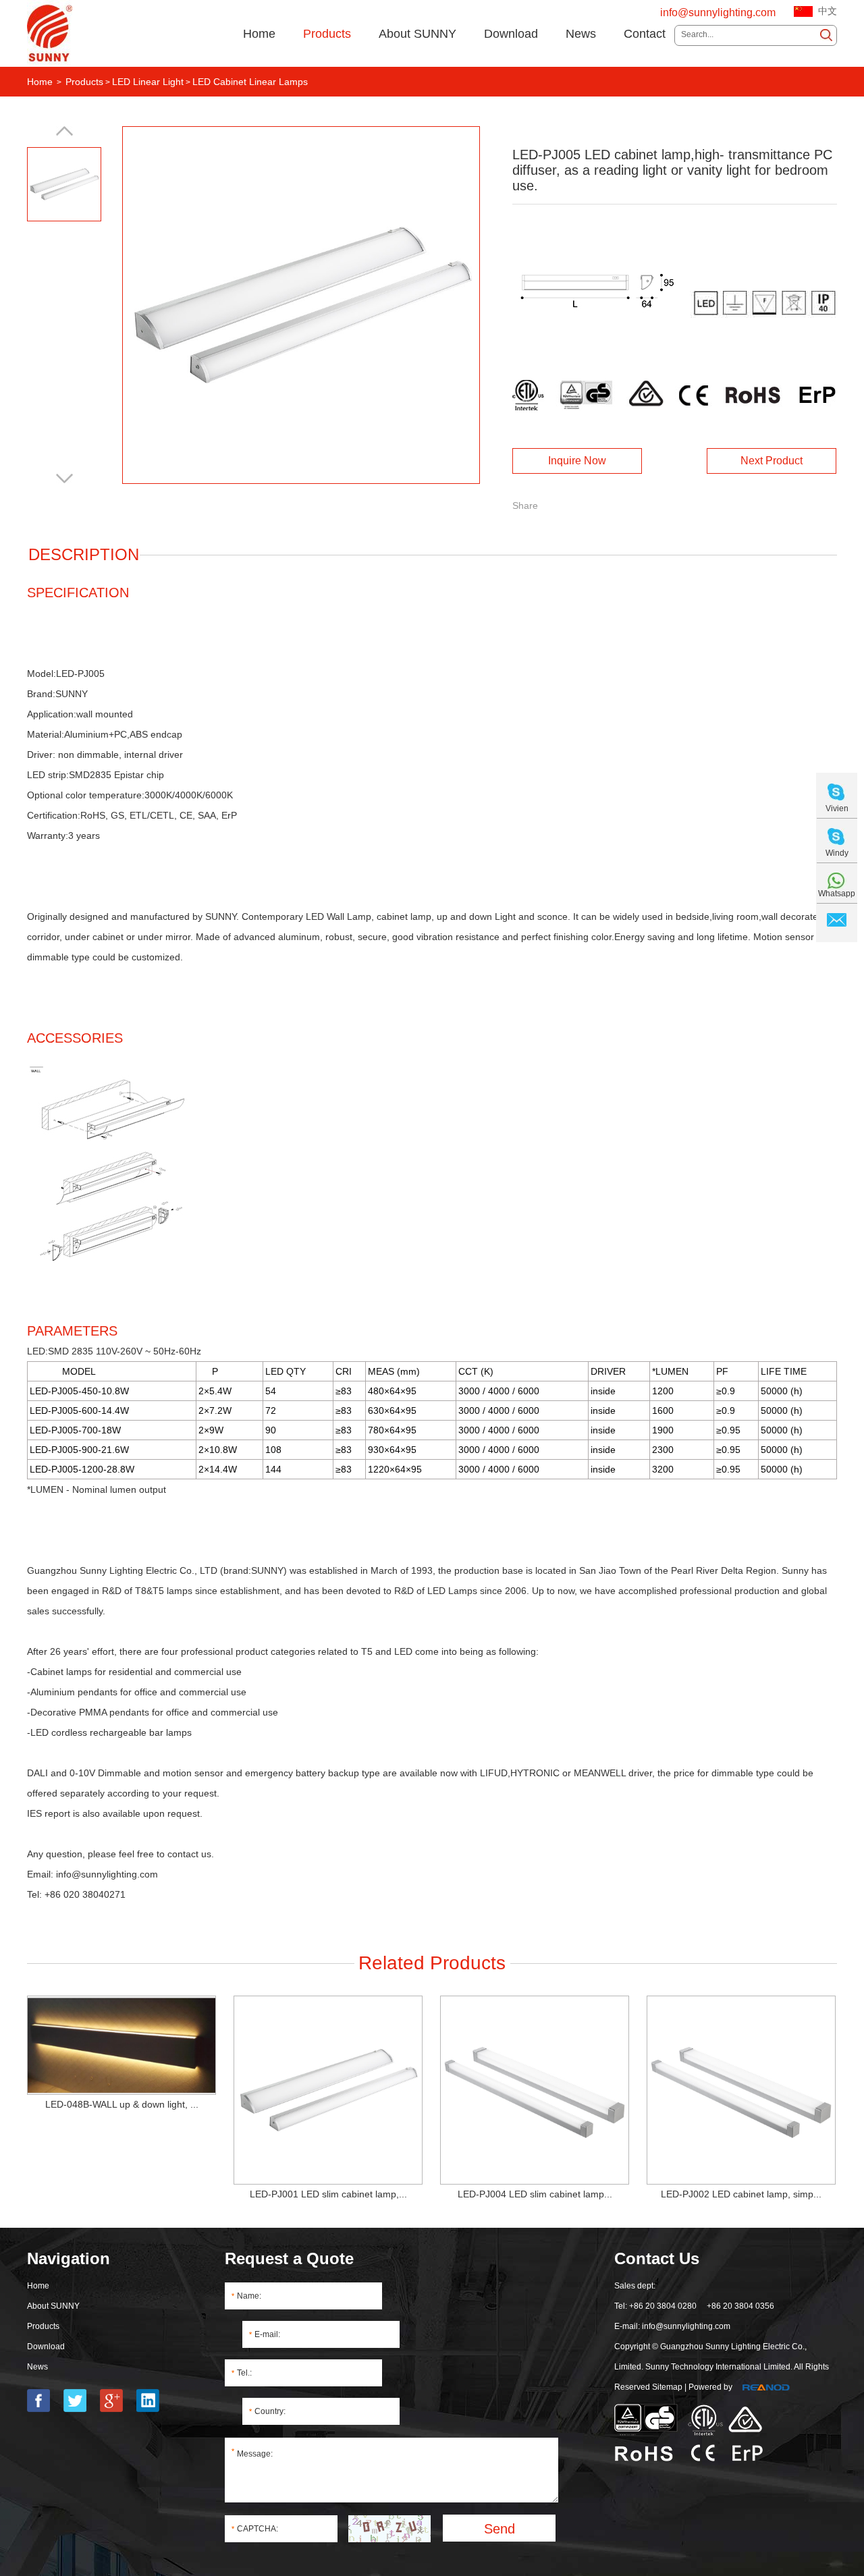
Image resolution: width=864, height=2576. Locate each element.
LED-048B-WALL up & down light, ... (122, 2104)
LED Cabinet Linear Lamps (250, 82)
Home (259, 34)
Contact (645, 34)
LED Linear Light (148, 82)
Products (327, 34)
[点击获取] (389, 2529)
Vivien (837, 809)
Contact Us (657, 2258)
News (581, 34)
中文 (828, 11)
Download (511, 34)
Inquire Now (577, 461)
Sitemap (667, 2387)
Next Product (772, 461)
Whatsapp (837, 894)
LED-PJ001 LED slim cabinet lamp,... (328, 2194)
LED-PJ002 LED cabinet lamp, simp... (741, 2194)
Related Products (432, 1963)
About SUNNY (417, 34)
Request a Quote (289, 2258)
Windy (837, 853)
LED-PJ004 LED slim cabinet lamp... (535, 2194)
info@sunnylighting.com (718, 12)
